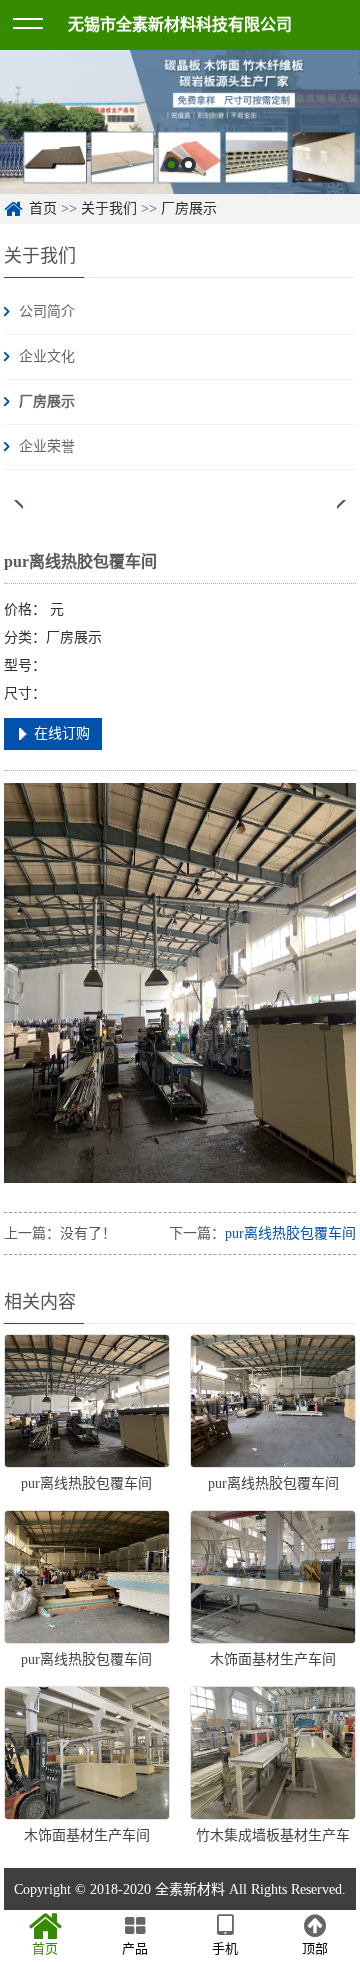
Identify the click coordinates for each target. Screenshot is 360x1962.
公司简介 (47, 311)
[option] (180, 122)
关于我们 (109, 208)
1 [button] (171, 164)
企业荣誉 (47, 446)
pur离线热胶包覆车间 (290, 1233)
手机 (225, 1948)
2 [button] (188, 164)
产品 (135, 1948)
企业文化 (47, 356)
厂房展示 (189, 208)
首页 (43, 208)
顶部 (315, 1948)
